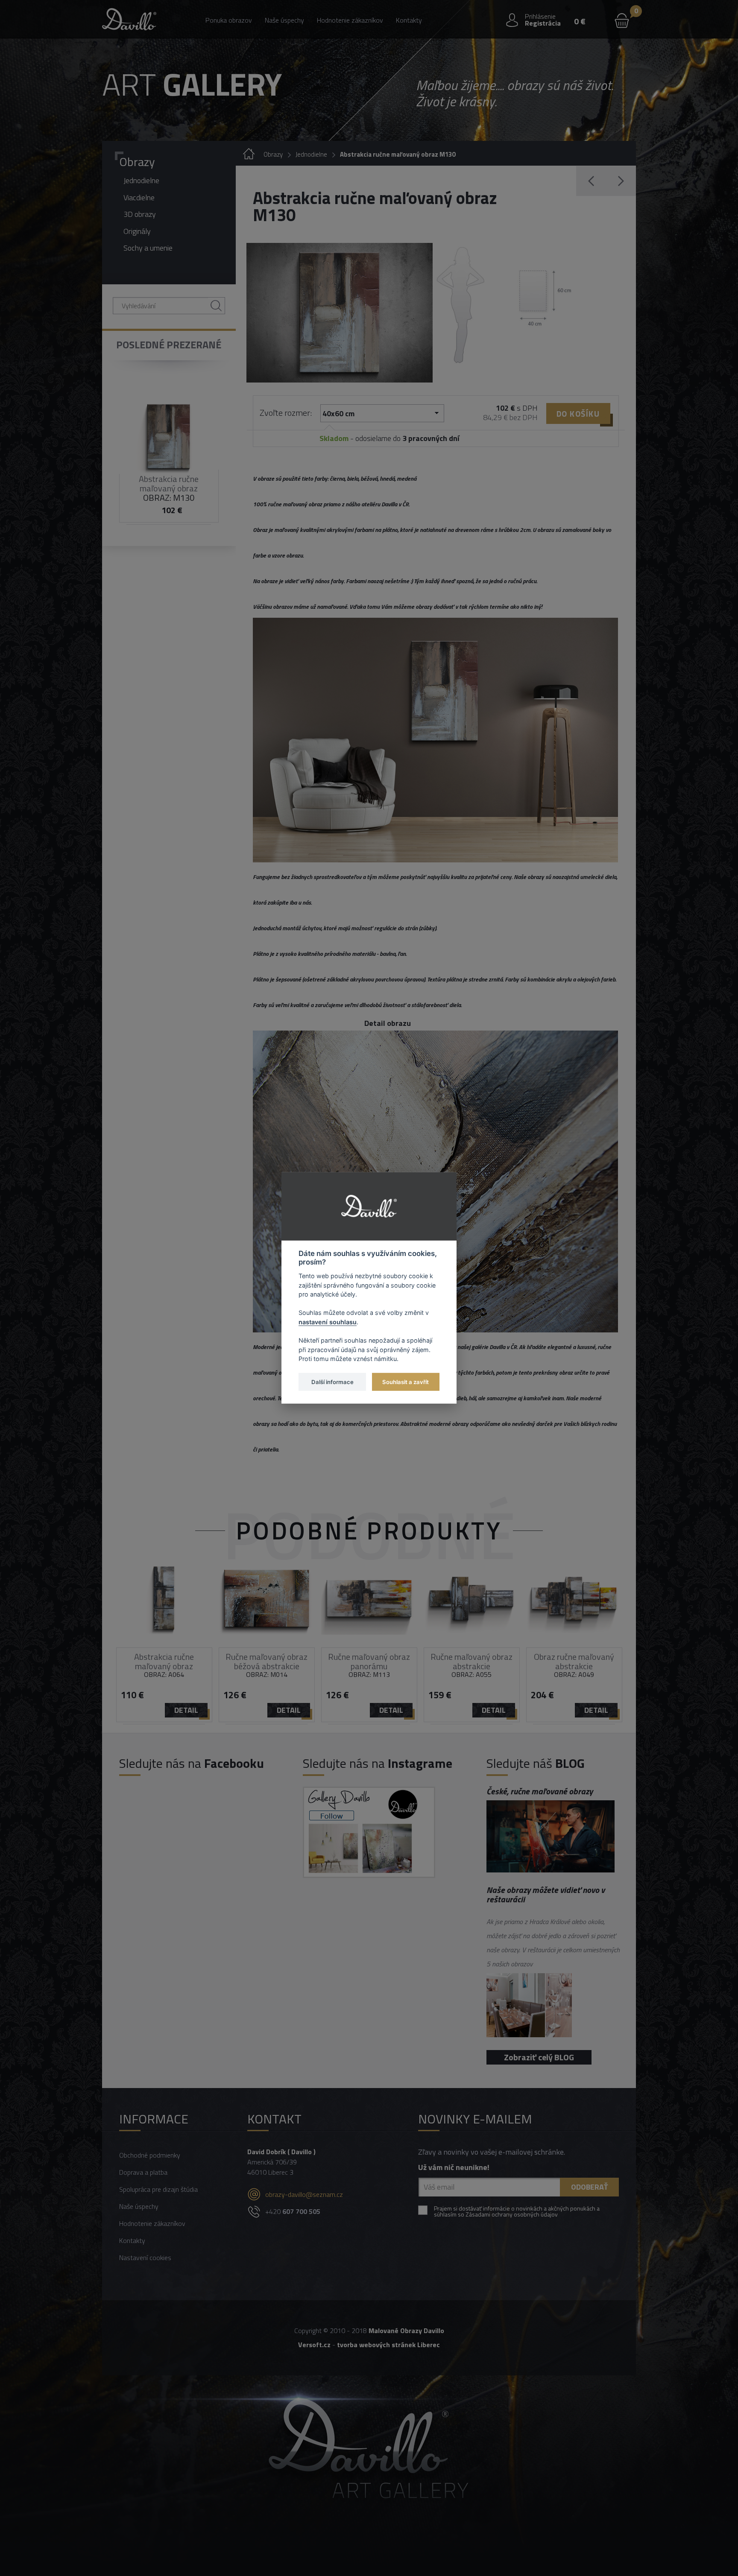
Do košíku (578, 413)
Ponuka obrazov (229, 20)
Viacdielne (139, 197)
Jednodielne (141, 180)
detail (186, 1710)
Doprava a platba (143, 2172)
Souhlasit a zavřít (406, 1381)
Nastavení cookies (145, 2258)
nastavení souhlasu (328, 1322)
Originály (137, 231)
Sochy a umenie (148, 248)
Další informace (332, 1381)
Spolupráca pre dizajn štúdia (158, 2189)
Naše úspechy (284, 20)
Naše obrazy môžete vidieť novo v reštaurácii (546, 1894)
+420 (293, 2211)
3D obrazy (140, 214)
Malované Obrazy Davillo (406, 2331)
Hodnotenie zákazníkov (350, 20)
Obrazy (137, 162)
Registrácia (543, 23)
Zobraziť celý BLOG (539, 2057)
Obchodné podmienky (150, 2155)
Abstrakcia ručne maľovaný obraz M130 (398, 154)
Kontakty (409, 20)
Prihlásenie (540, 16)
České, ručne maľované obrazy (540, 1791)
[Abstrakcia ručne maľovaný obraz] (340, 313)
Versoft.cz (314, 2345)
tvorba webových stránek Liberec (388, 2345)
